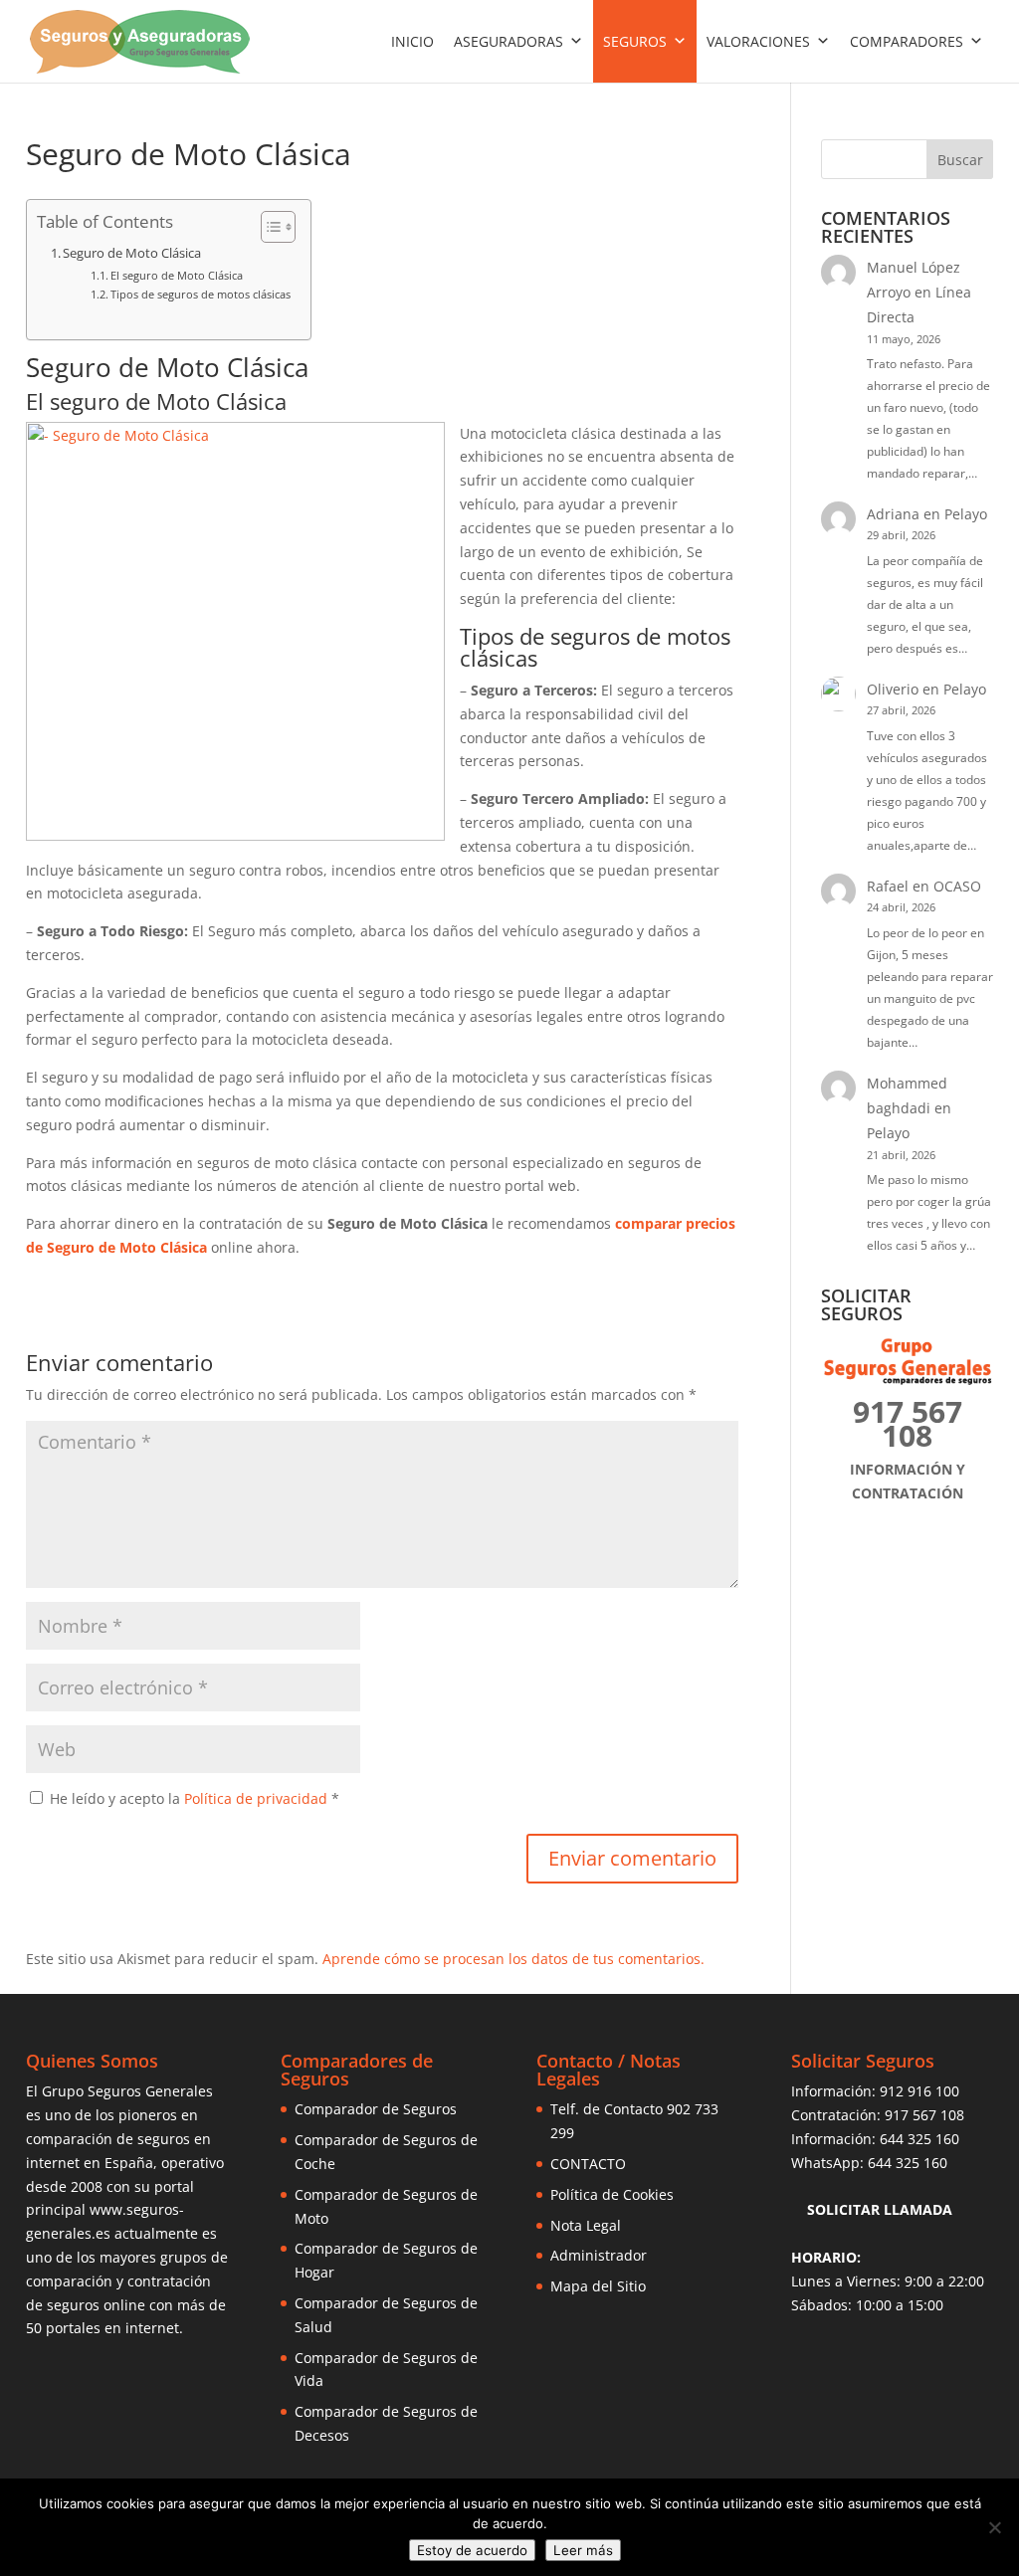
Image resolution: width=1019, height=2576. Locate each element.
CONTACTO (588, 2164)
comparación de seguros (108, 2139)
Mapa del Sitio (598, 2286)
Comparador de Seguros (376, 2109)
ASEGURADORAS (509, 41)
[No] (994, 2527)
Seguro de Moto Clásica (132, 253)
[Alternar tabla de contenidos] (268, 227)
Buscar (960, 160)
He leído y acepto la (195, 1798)
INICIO (412, 41)
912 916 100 (919, 2091)
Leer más (583, 2550)
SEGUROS (635, 41)
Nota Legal (586, 2225)
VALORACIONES (758, 41)
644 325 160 (919, 2139)
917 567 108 (924, 2115)
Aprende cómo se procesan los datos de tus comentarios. (513, 1959)
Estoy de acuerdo (472, 2550)
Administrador (599, 2255)
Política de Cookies (612, 2194)
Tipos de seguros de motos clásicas (201, 294)
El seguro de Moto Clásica (177, 275)
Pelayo (966, 514)
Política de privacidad (258, 1798)
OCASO (957, 886)
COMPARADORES (907, 41)
